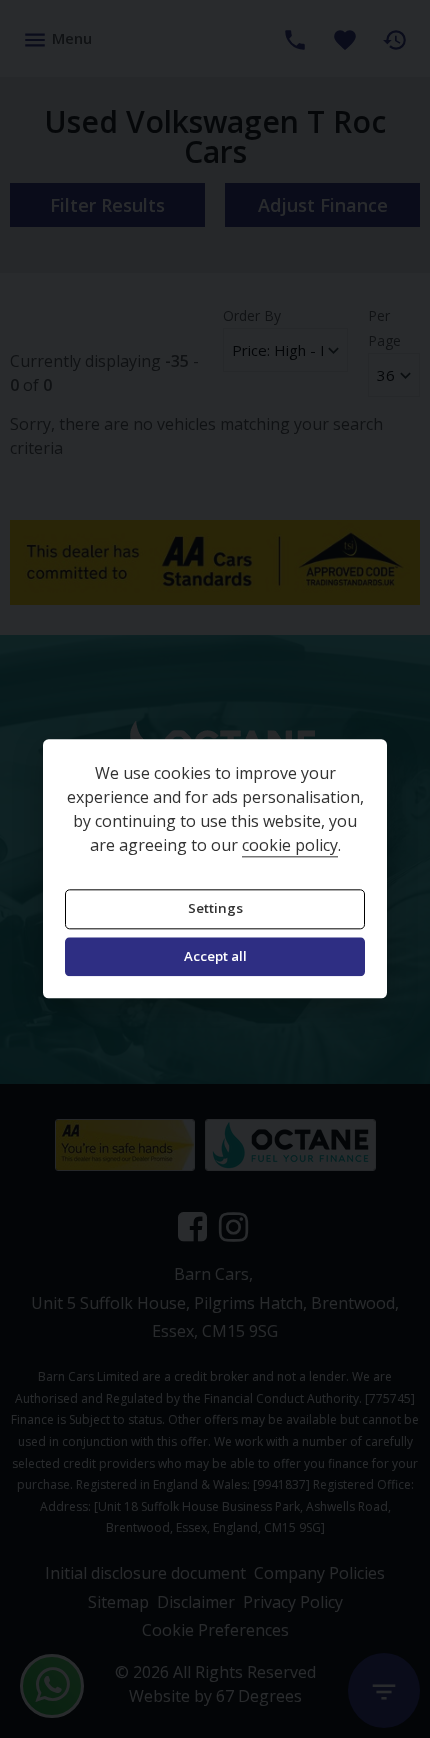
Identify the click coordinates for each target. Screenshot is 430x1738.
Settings (215, 909)
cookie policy (290, 846)
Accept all (215, 956)
